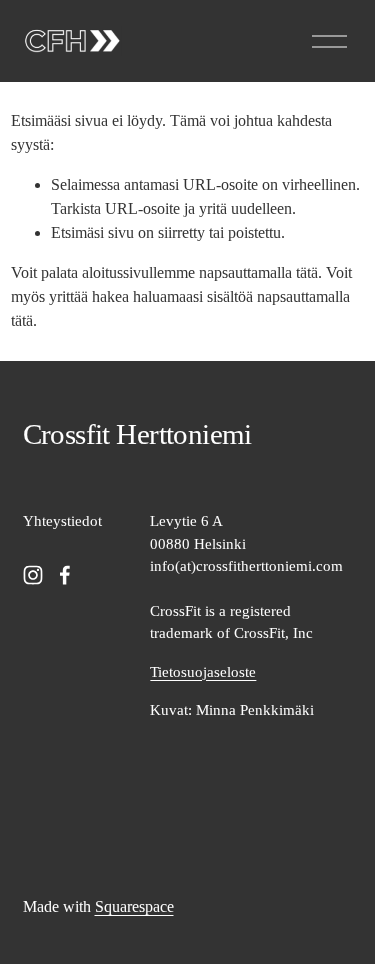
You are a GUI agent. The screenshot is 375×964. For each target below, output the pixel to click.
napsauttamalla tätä (258, 272)
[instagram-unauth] (33, 575)
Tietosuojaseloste (203, 672)
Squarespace (134, 906)
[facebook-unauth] (65, 575)
